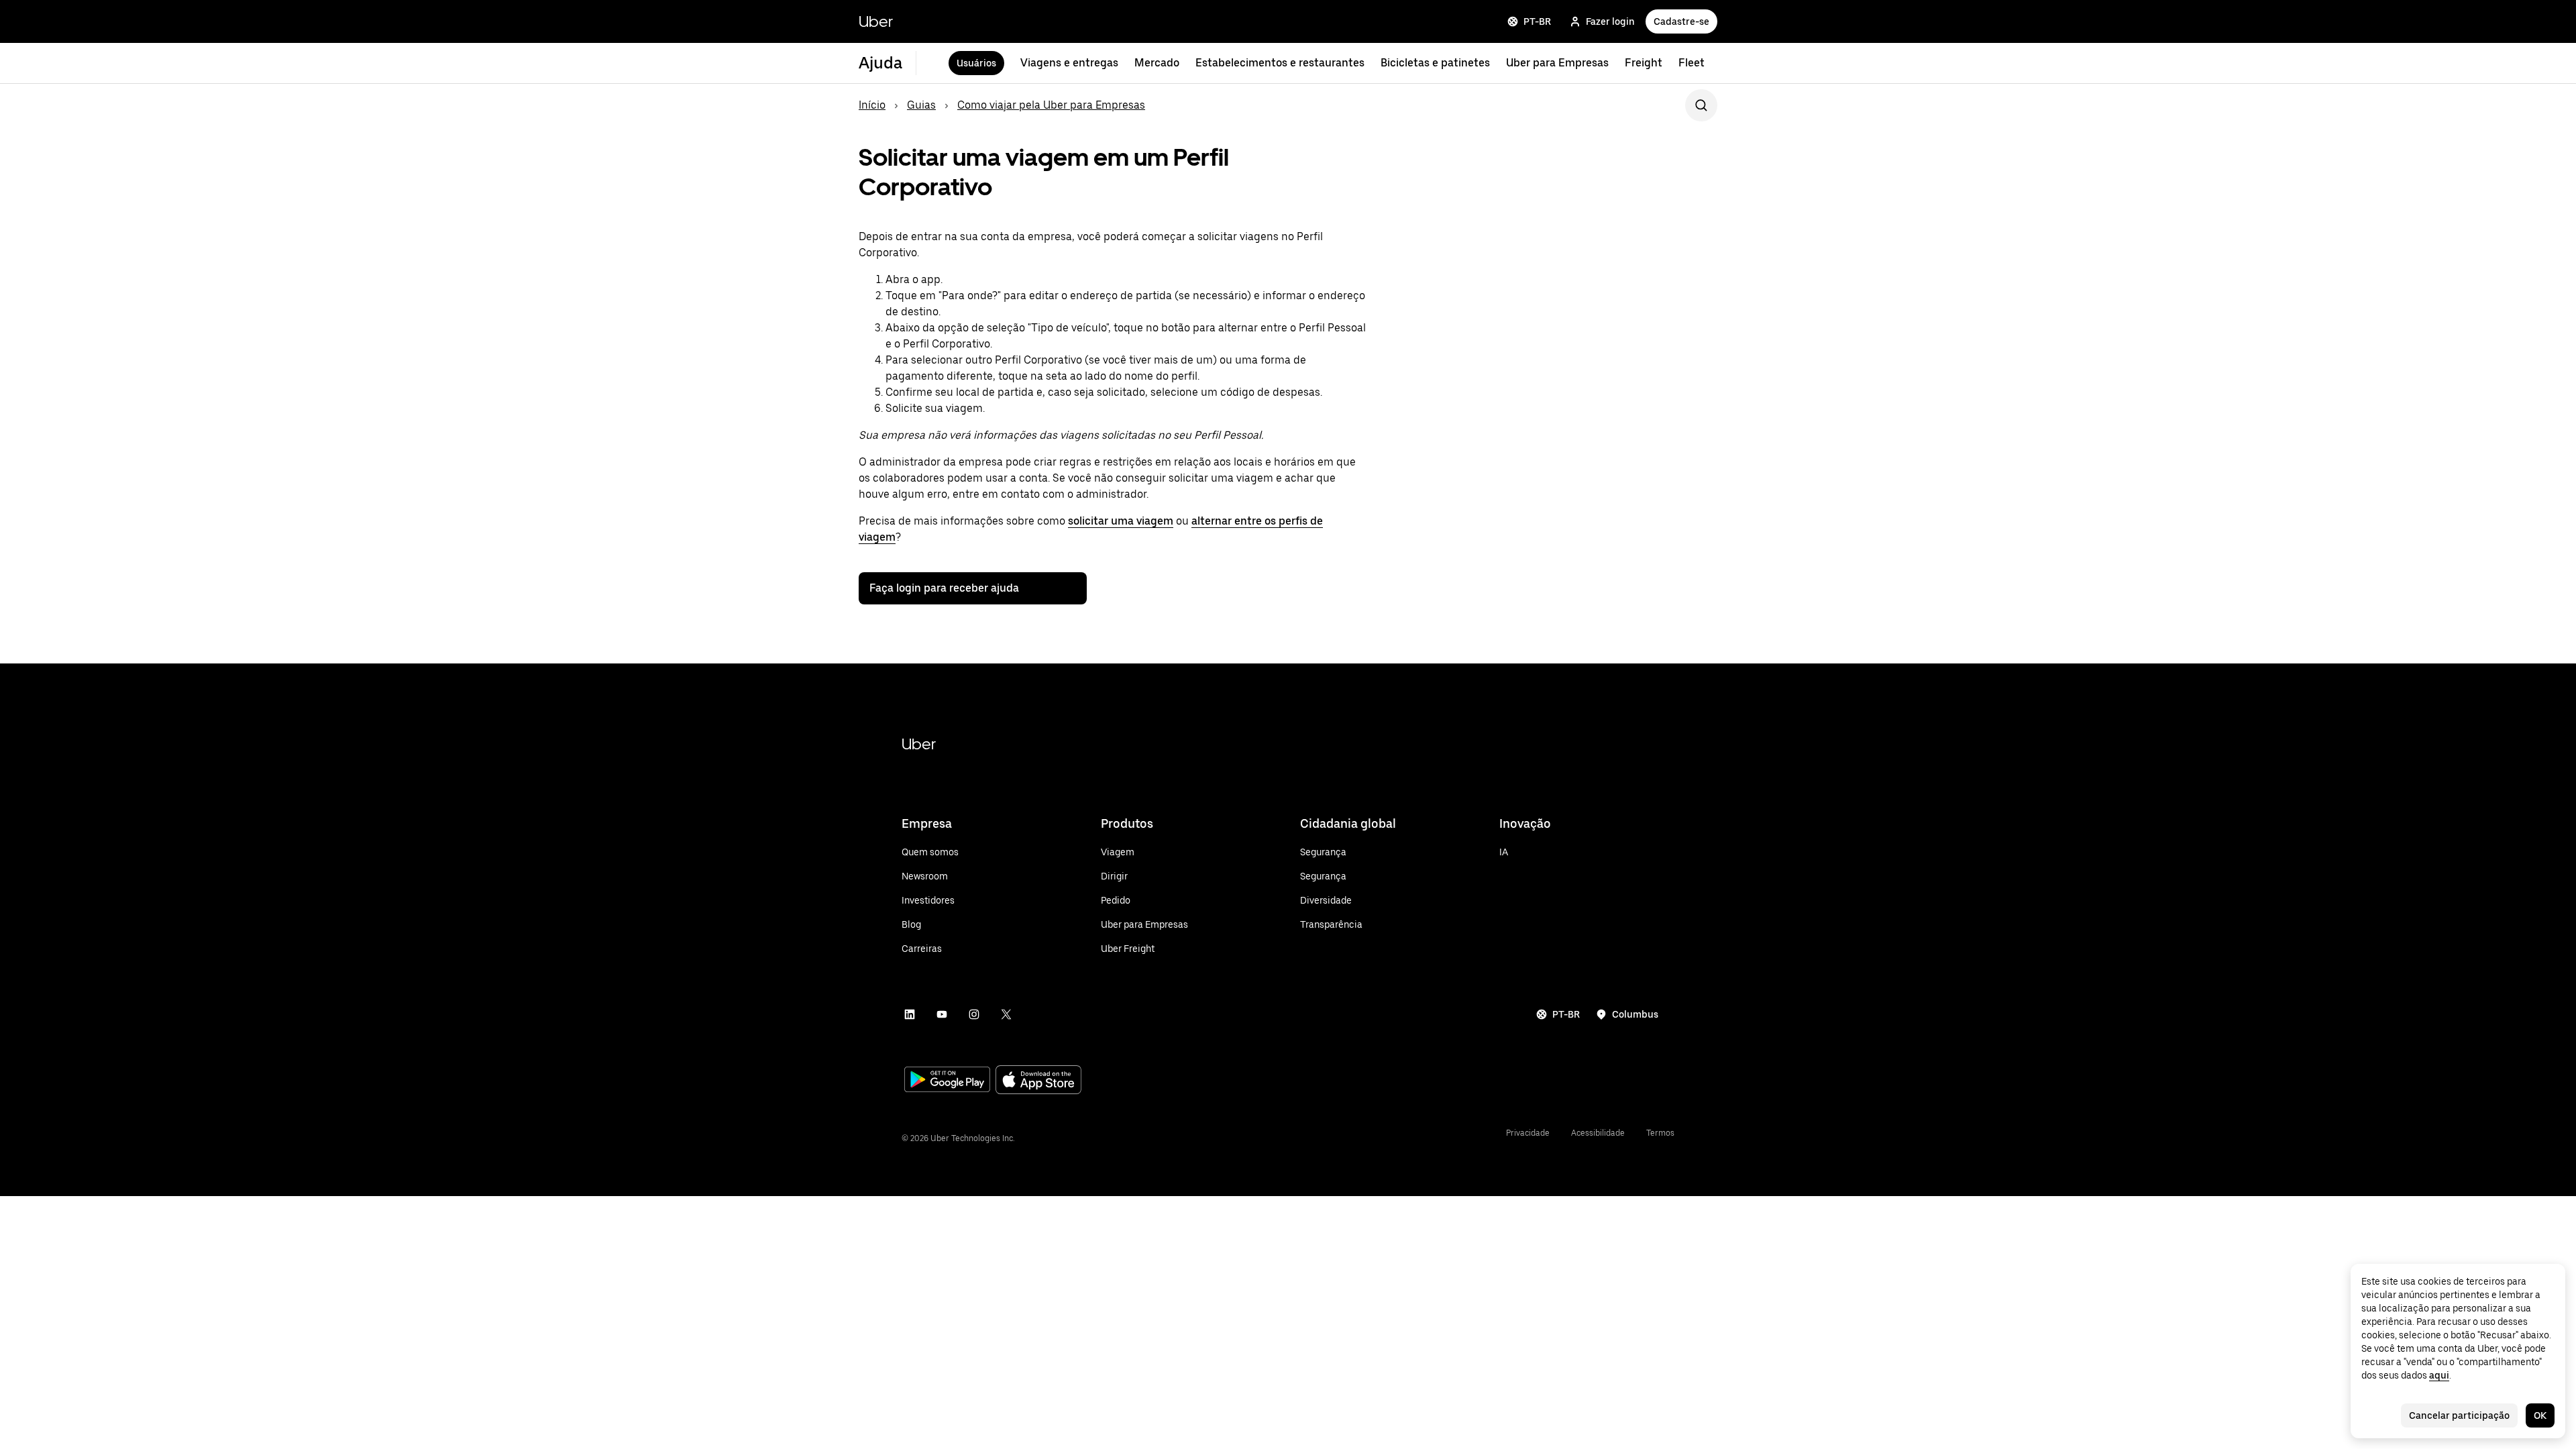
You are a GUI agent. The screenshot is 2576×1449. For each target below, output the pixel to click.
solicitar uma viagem (1121, 521)
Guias (921, 105)
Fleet (1692, 63)
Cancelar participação (2459, 1415)
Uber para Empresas (1557, 63)
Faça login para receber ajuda (944, 588)
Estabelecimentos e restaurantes (1280, 63)
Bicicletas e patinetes (1435, 63)
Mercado (1157, 63)
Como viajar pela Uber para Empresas (1051, 105)
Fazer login (1610, 21)
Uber (876, 21)
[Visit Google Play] (947, 1081)
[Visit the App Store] (1038, 1081)
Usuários (976, 63)
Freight (1644, 63)
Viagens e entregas (1069, 63)
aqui (2439, 1375)
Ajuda (880, 63)
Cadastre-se (1681, 21)
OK (2540, 1415)
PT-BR (1537, 21)
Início (872, 105)
